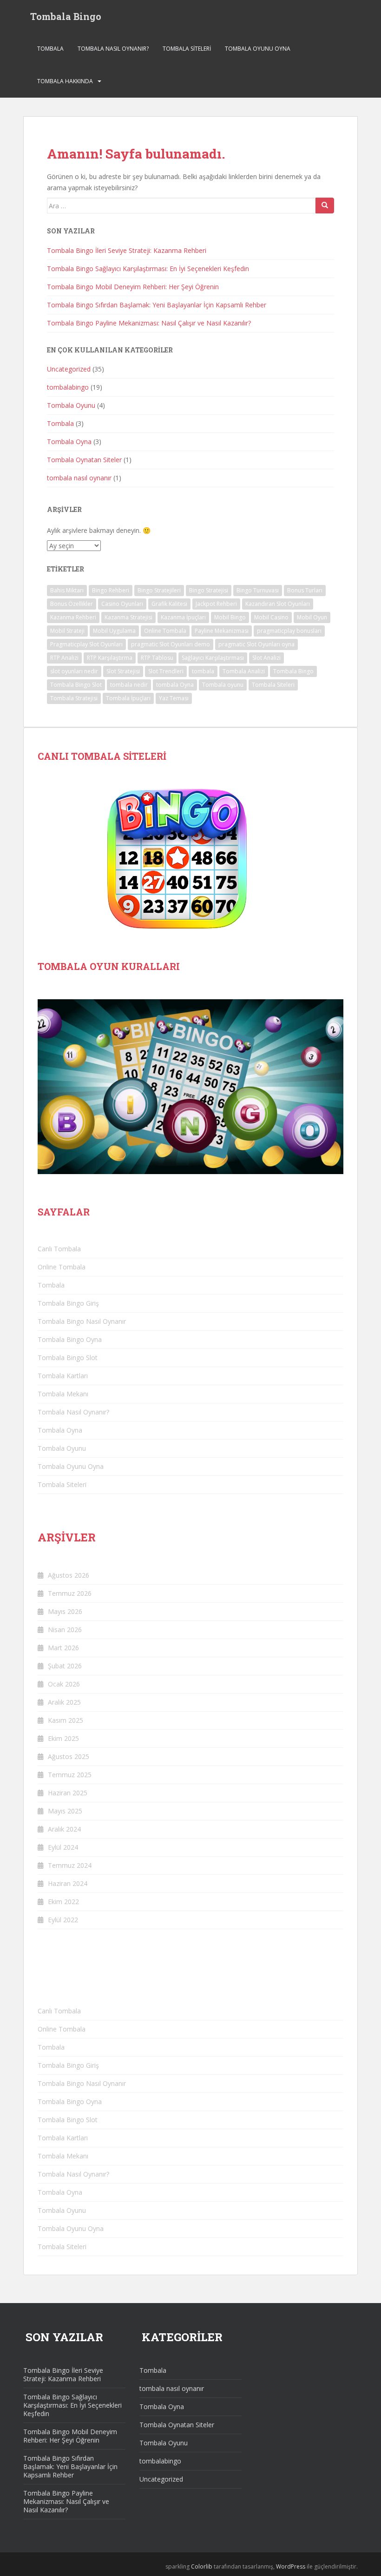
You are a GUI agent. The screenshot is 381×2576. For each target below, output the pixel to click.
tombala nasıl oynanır (79, 478)
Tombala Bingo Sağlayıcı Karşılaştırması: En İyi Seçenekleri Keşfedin (148, 269)
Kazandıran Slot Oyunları (278, 604)
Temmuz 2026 (70, 1593)
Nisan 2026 (65, 1630)
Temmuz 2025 (70, 1775)
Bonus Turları (305, 590)
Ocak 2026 (64, 1684)
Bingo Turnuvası (258, 590)
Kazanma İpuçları (183, 617)
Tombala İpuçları (128, 698)
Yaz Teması (174, 698)
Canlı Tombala (59, 1249)
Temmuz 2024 (70, 1865)
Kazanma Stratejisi (128, 617)
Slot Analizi (266, 658)
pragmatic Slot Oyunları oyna (256, 644)
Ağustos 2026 (69, 1575)
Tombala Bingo (66, 16)
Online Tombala (165, 631)
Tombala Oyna (69, 442)
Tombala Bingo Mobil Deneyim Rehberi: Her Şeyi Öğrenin (133, 287)
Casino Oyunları (122, 604)
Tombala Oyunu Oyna (258, 49)
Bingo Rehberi (111, 590)
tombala (203, 671)
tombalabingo (68, 387)
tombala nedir (129, 685)
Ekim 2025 (63, 1738)
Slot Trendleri (166, 671)
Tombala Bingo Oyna (71, 1339)
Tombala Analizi (244, 671)
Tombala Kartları (63, 1376)
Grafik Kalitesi (169, 604)
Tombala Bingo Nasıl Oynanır (82, 1321)
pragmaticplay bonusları (289, 631)
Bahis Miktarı (67, 590)
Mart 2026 (63, 1648)
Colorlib (202, 2566)
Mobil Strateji (67, 631)
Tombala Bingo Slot (76, 685)
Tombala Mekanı (63, 1394)
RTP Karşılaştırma (110, 658)
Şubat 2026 (65, 1666)
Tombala (50, 49)
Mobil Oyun (312, 617)
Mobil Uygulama (114, 631)
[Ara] (325, 206)
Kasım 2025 (66, 1720)
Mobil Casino (271, 617)
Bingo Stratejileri (159, 590)
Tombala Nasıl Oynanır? (113, 49)
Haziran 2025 (68, 1793)
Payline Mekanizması (222, 631)
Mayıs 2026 (65, 1611)
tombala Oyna (175, 685)
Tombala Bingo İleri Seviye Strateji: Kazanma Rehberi (127, 250)
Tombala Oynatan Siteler (84, 460)
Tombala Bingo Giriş (68, 1303)
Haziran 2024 (68, 1883)
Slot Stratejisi (123, 671)
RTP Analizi (64, 658)
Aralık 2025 (64, 1702)
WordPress (291, 2566)
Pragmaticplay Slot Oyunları (86, 644)
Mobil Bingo (230, 617)
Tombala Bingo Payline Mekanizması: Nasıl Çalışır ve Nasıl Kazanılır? (149, 323)
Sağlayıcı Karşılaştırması (213, 658)
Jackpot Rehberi (216, 604)
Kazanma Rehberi (73, 617)
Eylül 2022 (63, 1920)
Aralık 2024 (64, 1829)
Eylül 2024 (63, 1847)
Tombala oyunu (223, 685)
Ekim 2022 (63, 1902)
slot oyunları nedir (74, 671)
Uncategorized (69, 369)
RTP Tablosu (157, 658)
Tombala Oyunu (71, 405)
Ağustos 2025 (69, 1756)
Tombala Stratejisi (74, 698)
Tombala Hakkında (65, 81)
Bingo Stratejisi (209, 590)
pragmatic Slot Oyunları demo (171, 644)
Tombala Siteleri (187, 49)
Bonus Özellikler (72, 604)
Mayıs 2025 (65, 1811)
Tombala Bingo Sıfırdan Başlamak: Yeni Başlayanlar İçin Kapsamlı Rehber (157, 305)
